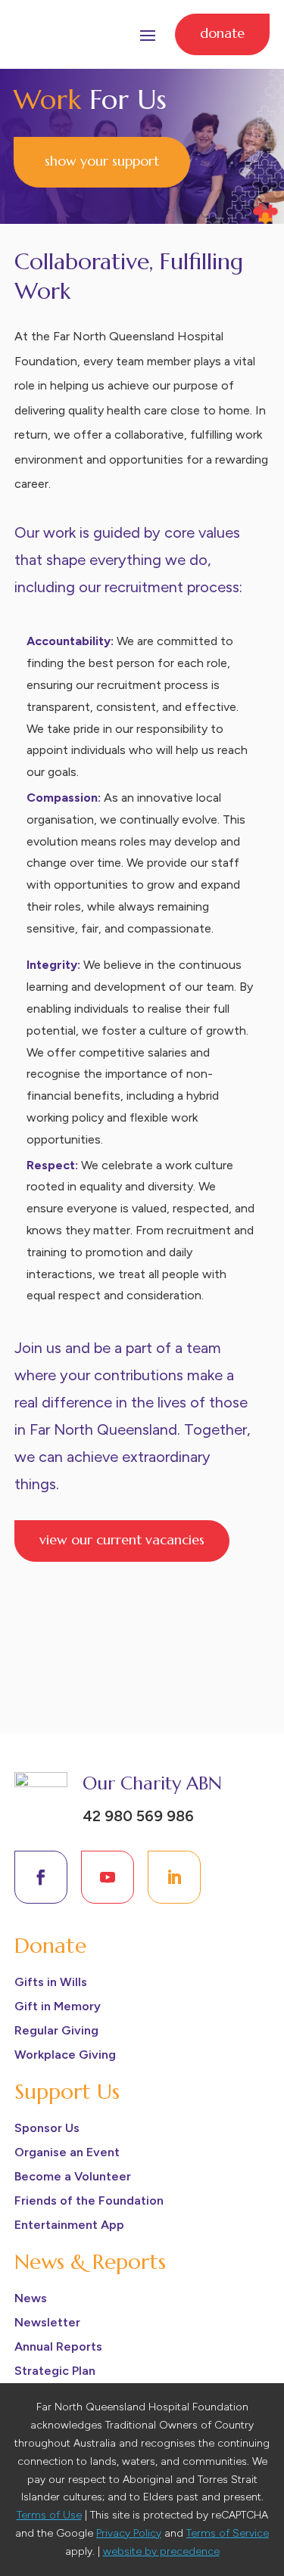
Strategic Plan (55, 2371)
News (31, 2298)
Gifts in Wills (51, 1982)
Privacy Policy (129, 2533)
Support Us (67, 2092)
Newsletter (47, 2322)
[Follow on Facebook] (41, 1877)
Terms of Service (228, 2533)
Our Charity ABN (152, 1783)
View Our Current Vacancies (122, 1539)
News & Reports (90, 2262)
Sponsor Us (47, 2128)
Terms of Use (49, 2515)
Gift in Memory (58, 2006)
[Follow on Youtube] (108, 1877)
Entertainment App (69, 2225)
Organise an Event (67, 2152)
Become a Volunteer (73, 2176)
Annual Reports (58, 2346)
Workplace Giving (65, 2055)
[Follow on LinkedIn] (174, 1877)
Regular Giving (56, 2030)
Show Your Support (102, 161)
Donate (222, 33)
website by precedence (161, 2551)
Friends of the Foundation (89, 2200)
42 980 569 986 (138, 1816)
